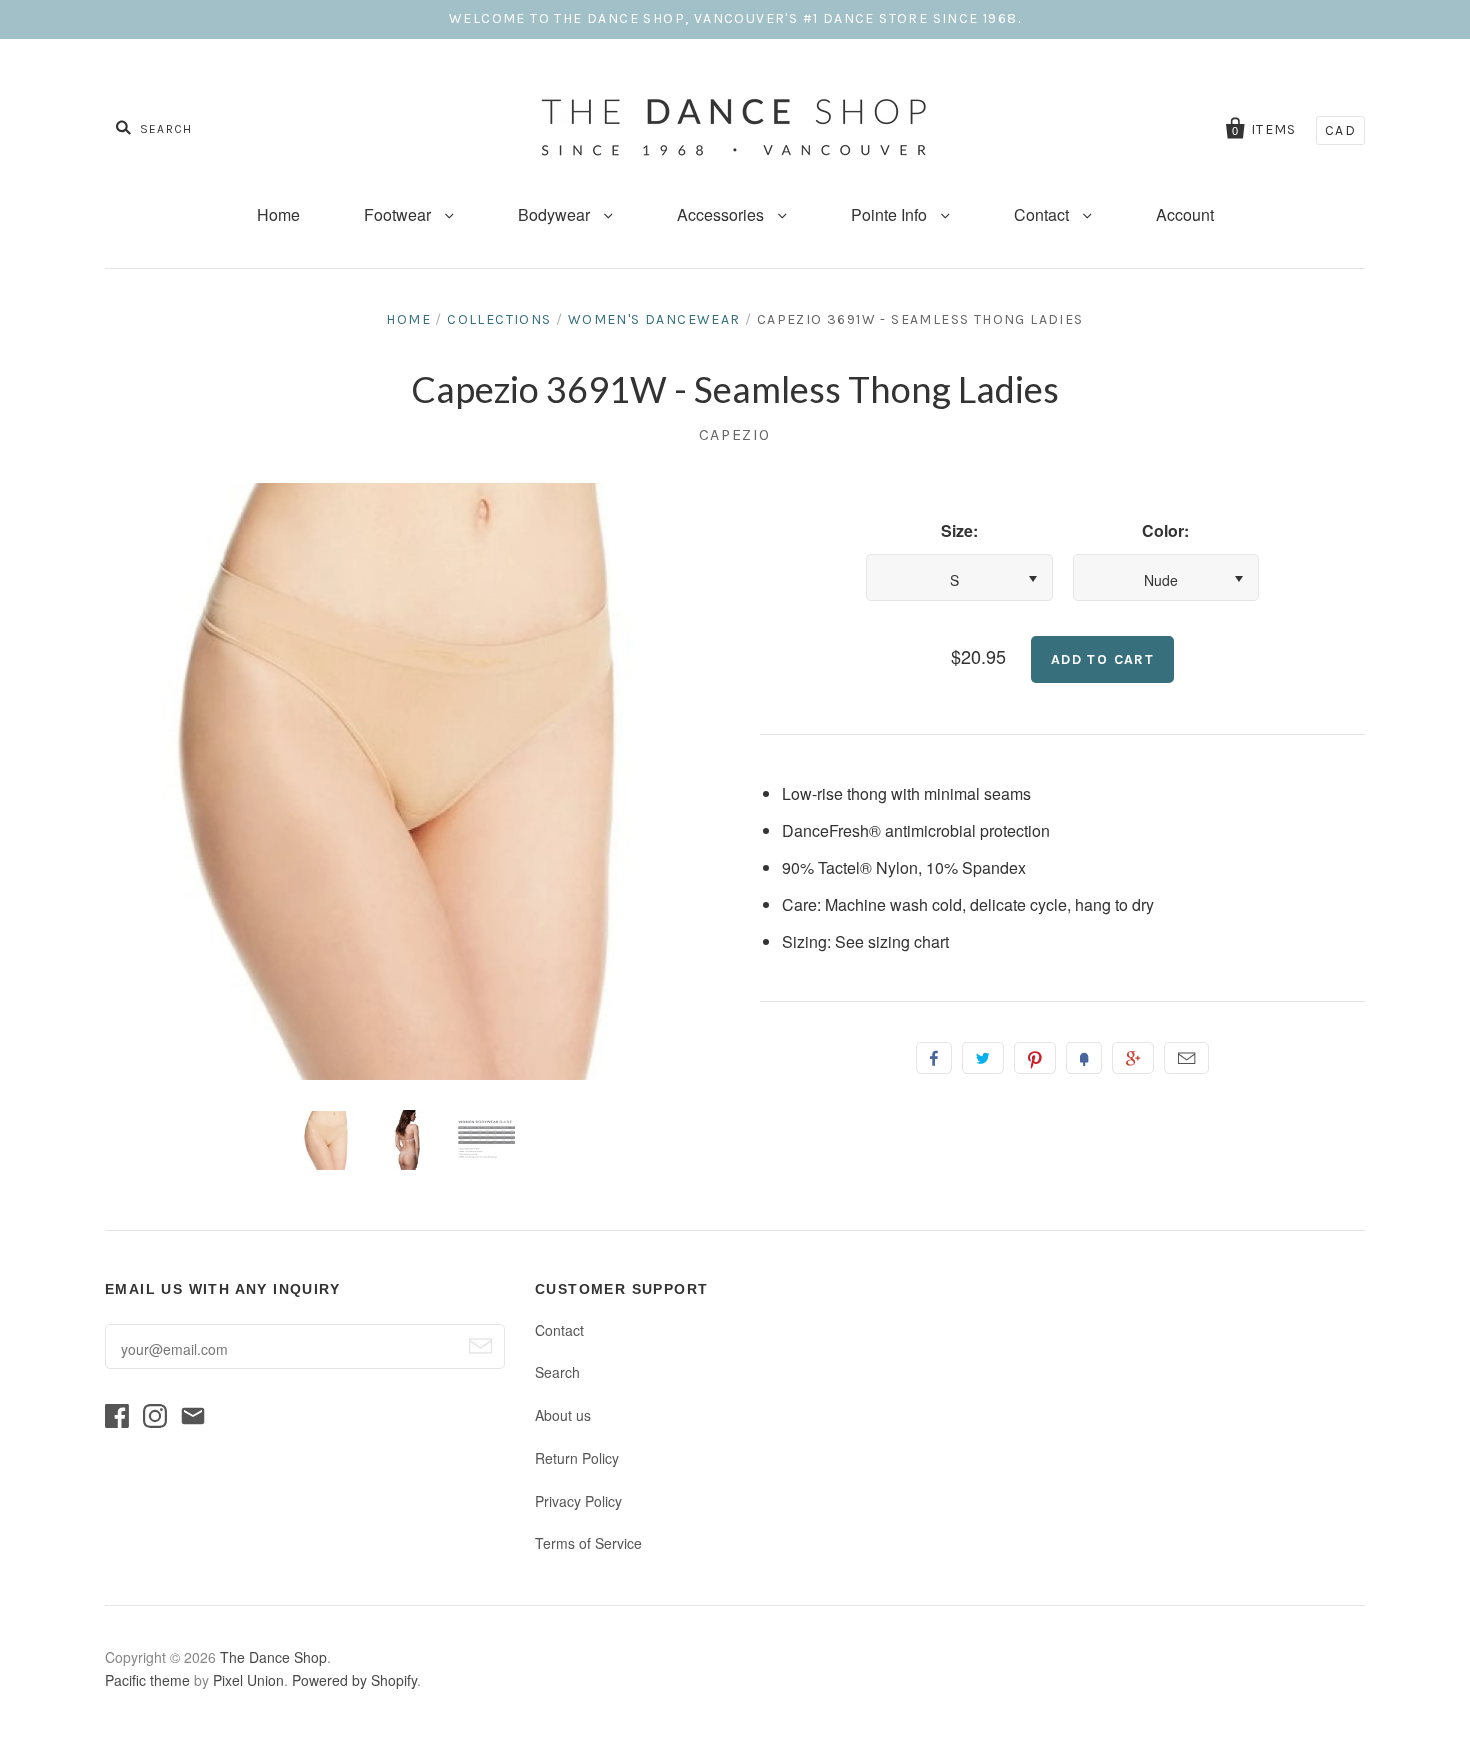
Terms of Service (588, 1543)
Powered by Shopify (354, 1680)
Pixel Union (248, 1680)
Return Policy (577, 1458)
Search (557, 1372)
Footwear (399, 214)
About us (563, 1415)
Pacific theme (147, 1680)
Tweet (983, 1058)
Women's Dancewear (654, 319)
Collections (499, 319)
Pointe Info (891, 214)
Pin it (1035, 1058)
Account (1185, 214)
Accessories (722, 214)
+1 (1133, 1058)
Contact (1043, 214)
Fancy (1084, 1058)
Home (278, 214)
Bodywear (556, 214)
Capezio (735, 434)
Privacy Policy (578, 1501)
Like (934, 1058)
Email (1186, 1058)
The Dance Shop (273, 1657)
